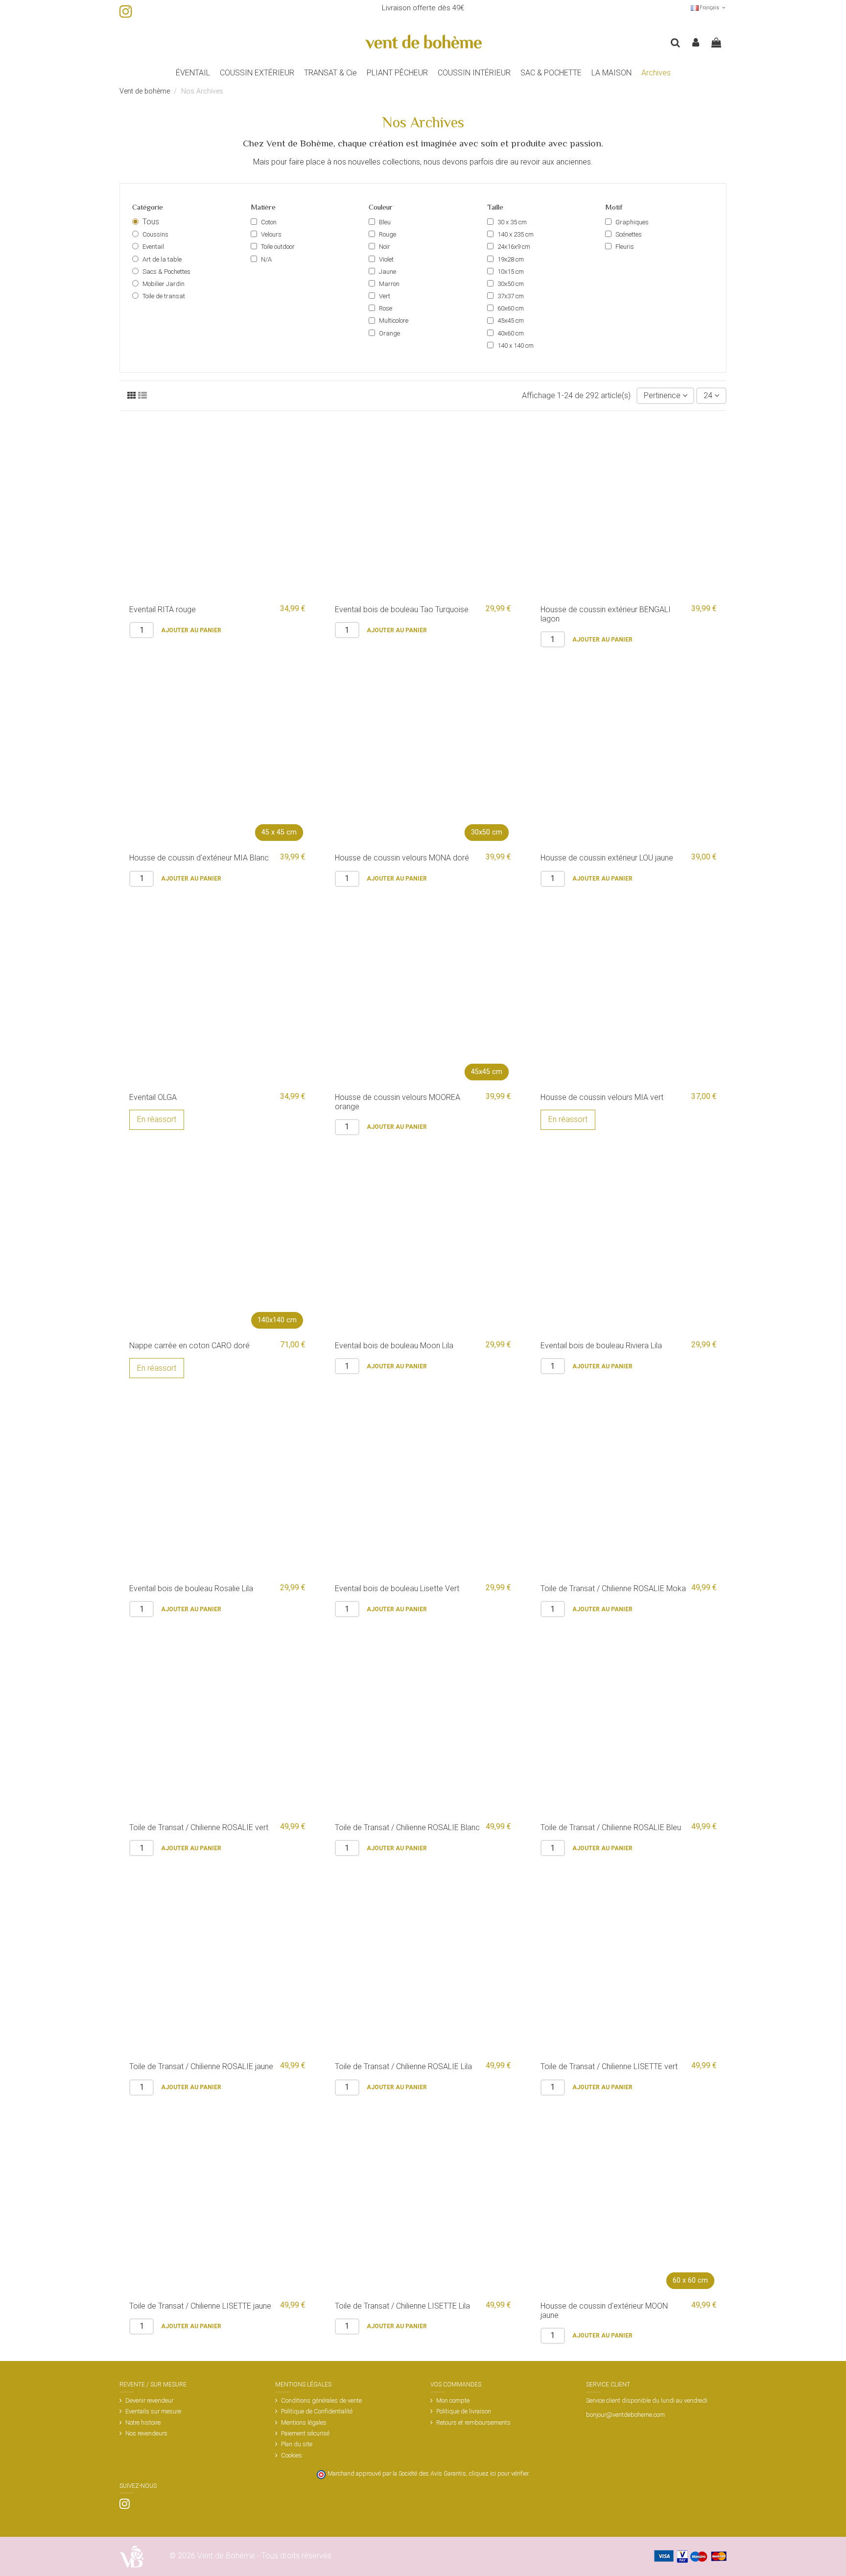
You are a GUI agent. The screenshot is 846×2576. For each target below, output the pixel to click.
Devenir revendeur (149, 2400)
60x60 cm (511, 308)
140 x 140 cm (516, 346)
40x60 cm (511, 333)
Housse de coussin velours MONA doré (402, 858)
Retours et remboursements (473, 2422)
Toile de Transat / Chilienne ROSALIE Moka (613, 1588)
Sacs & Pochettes (166, 272)
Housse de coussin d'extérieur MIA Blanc (199, 858)
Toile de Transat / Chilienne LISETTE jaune (200, 2306)
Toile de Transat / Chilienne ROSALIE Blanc (407, 1827)
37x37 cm (511, 296)
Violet (386, 259)
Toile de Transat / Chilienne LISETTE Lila (402, 2306)
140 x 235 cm (516, 234)
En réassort (157, 1119)
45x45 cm (511, 321)
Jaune (388, 272)
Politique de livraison (464, 2411)
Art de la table (162, 259)
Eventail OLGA (153, 1097)
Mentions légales (304, 2422)
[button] (257, 73)
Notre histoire (143, 2422)
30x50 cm (511, 284)
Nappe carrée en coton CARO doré (189, 1346)
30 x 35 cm (512, 222)
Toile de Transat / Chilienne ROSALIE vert (199, 1827)
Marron (389, 284)
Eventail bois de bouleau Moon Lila (394, 1346)
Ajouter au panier (191, 630)
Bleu (385, 222)
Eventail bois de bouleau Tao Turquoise (402, 609)
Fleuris (625, 247)
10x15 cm (511, 272)
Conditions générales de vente (321, 2400)
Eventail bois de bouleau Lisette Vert (397, 1588)
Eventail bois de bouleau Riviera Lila (601, 1346)
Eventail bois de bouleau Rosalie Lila (191, 1588)
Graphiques (632, 222)
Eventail (153, 247)
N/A (266, 259)
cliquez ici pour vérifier (499, 2473)
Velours (271, 234)
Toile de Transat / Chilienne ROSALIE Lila (403, 2066)
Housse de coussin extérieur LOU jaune (607, 858)
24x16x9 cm (514, 247)
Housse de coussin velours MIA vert (602, 1097)
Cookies (292, 2455)
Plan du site (297, 2444)
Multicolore (394, 321)
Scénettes (629, 234)
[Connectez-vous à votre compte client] (696, 43)
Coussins (155, 234)
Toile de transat (164, 296)
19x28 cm (511, 259)
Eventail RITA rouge (163, 609)
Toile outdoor (278, 247)
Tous (151, 222)
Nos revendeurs (146, 2433)
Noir (385, 247)
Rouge (388, 234)
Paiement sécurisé (305, 2433)
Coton (269, 222)
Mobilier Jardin (164, 284)
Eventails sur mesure (153, 2411)
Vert (385, 296)
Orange (389, 333)
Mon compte (453, 2400)
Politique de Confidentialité (317, 2411)
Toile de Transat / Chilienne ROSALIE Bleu (611, 1827)
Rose (386, 308)
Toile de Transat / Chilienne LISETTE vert (609, 2066)
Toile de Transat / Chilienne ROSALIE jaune (201, 2066)
